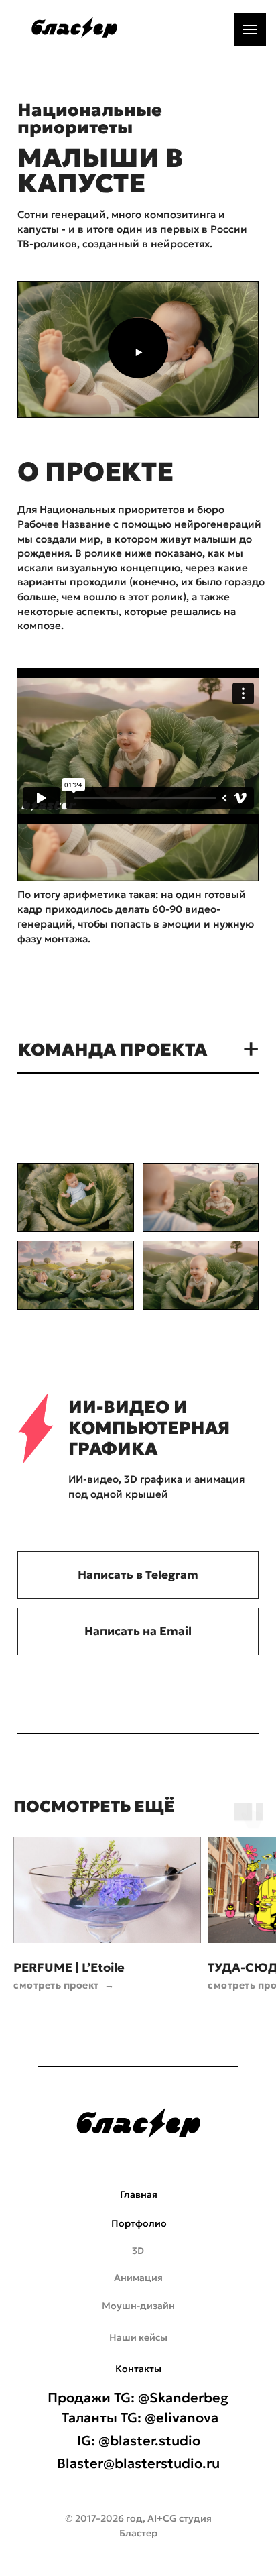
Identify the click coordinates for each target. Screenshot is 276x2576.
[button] (138, 353)
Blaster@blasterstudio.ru (138, 2463)
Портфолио (139, 2223)
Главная (139, 2194)
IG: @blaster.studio (139, 2441)
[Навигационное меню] (250, 30)
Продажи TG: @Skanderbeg (138, 2398)
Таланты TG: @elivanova (140, 2418)
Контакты (138, 2369)
